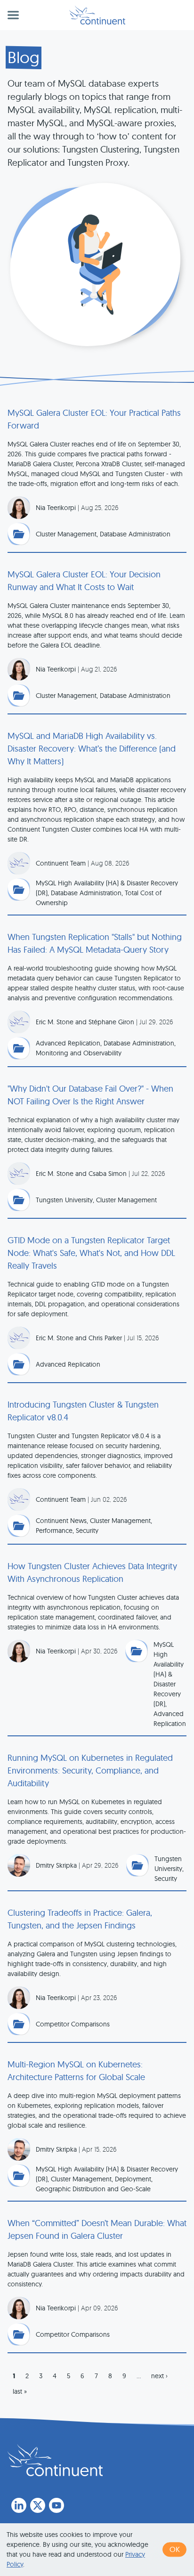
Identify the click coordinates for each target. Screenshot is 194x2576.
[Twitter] (38, 2505)
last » (20, 2391)
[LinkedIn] (19, 2505)
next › (159, 2376)
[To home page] (55, 2460)
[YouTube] (57, 2505)
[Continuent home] (97, 15)
